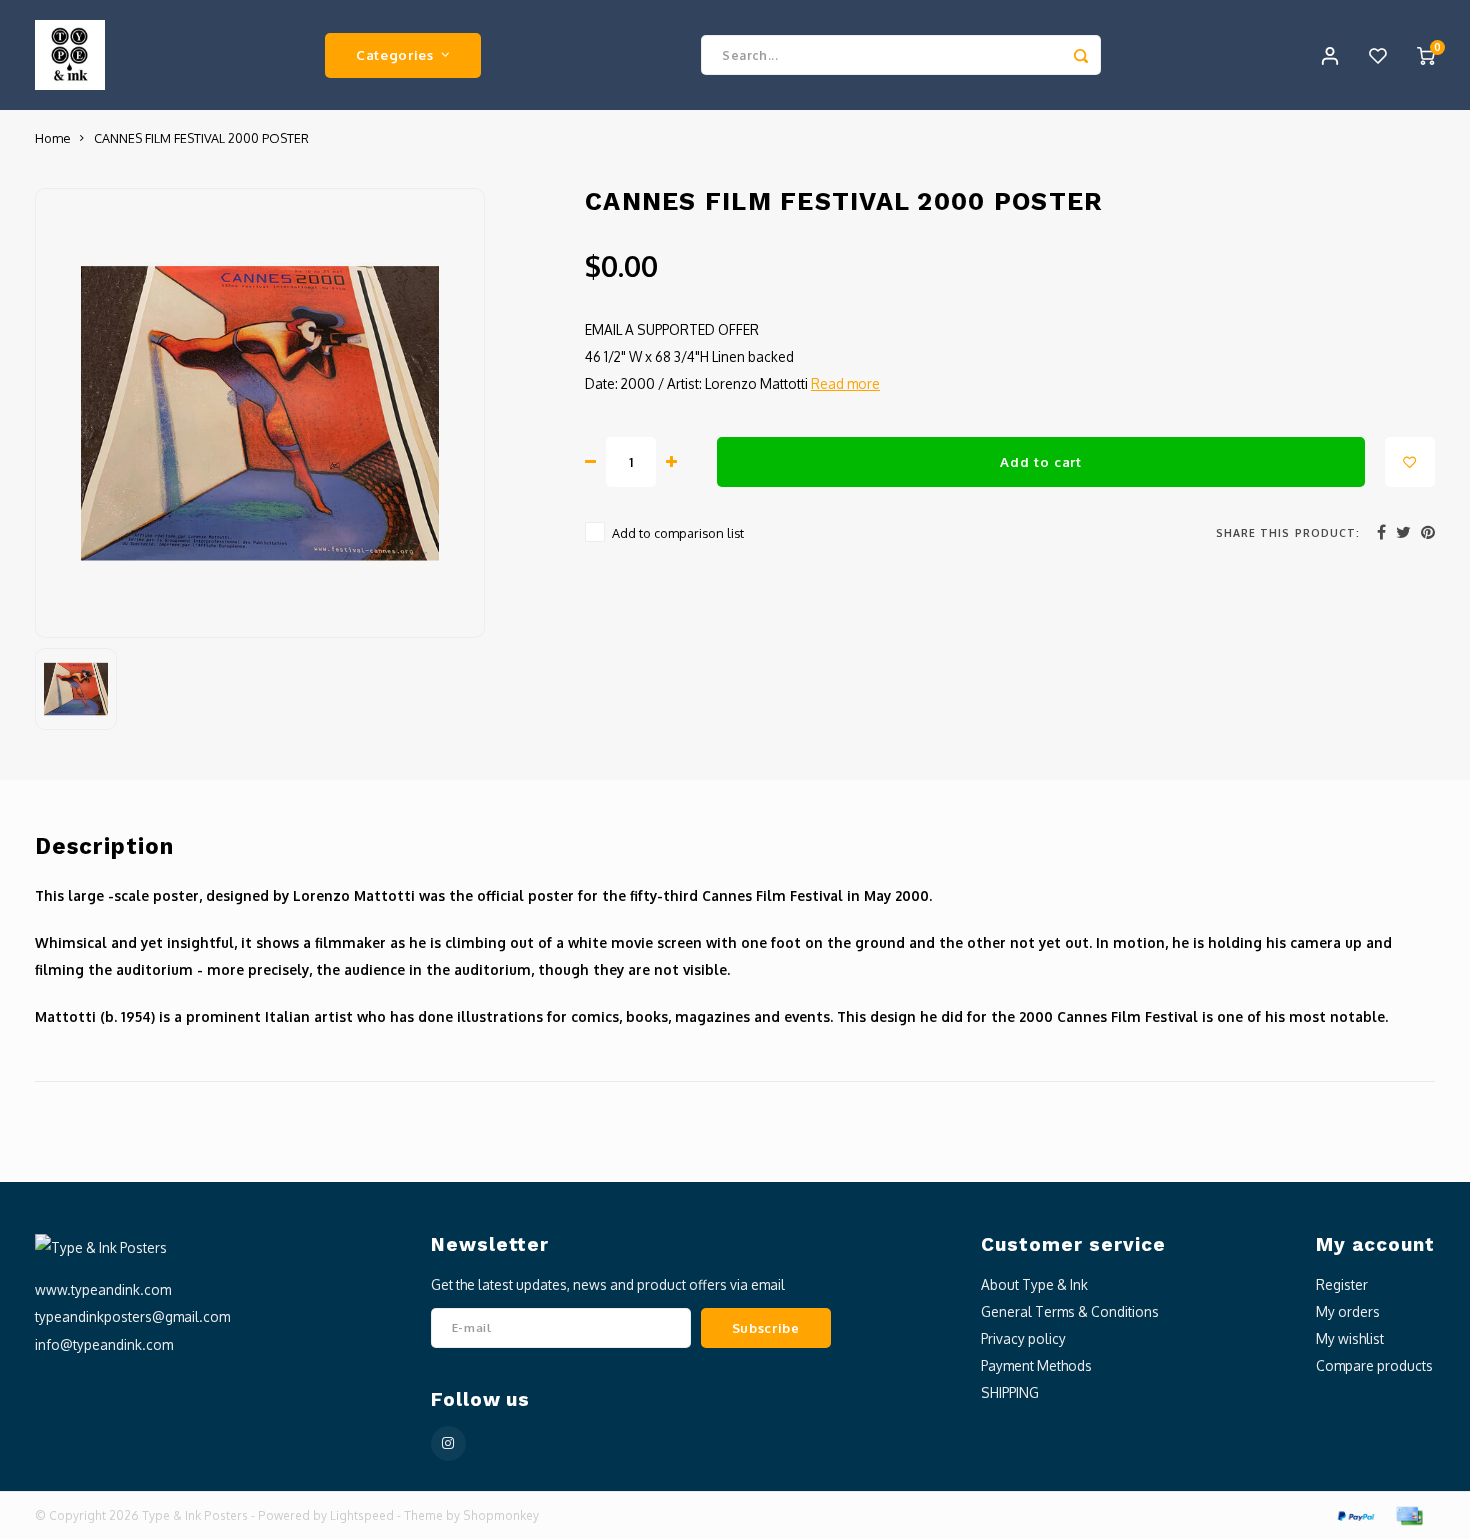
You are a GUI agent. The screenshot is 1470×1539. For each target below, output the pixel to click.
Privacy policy (1023, 1338)
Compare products (1374, 1365)
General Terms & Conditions (1070, 1311)
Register (1342, 1284)
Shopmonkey (501, 1515)
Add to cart (1040, 461)
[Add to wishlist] (1410, 462)
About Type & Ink (1034, 1284)
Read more (845, 383)
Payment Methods (1036, 1365)
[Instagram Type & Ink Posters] (448, 1443)
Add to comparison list (678, 533)
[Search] (1081, 55)
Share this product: (1288, 532)
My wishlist (1350, 1338)
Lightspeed (362, 1515)
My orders (1348, 1311)
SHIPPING (1010, 1392)
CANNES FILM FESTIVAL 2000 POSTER (201, 138)
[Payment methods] (1355, 1514)
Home (52, 138)
